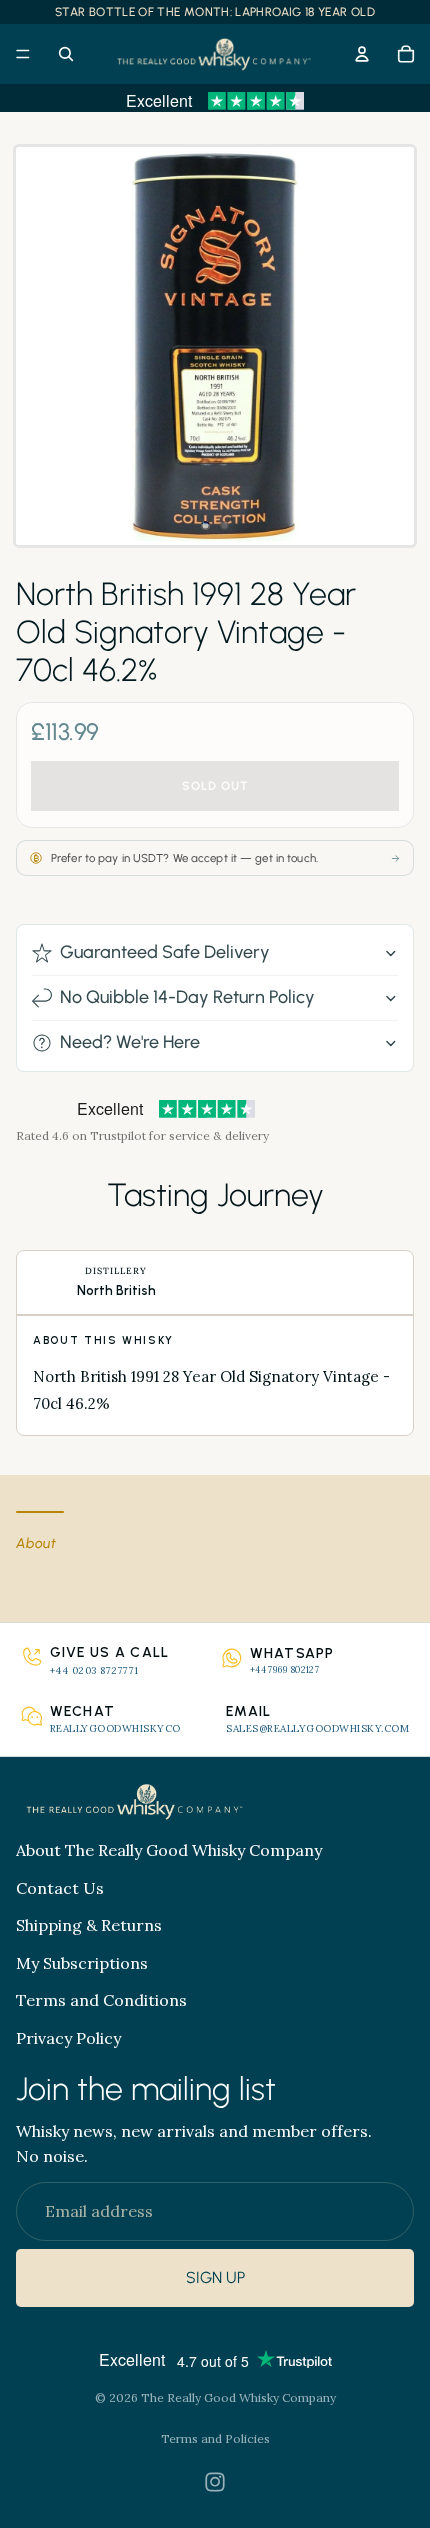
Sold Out (215, 786)
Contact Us (60, 1888)
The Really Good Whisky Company (238, 2397)
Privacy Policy (68, 2038)
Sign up (215, 2278)
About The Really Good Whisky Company (169, 1850)
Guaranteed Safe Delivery (165, 952)
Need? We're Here (130, 1042)
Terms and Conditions (101, 2000)
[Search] (66, 54)
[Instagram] (215, 2482)
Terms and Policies (215, 2438)
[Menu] (23, 54)
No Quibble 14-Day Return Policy (187, 997)
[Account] (362, 54)
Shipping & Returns (89, 1925)
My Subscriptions (82, 1963)
